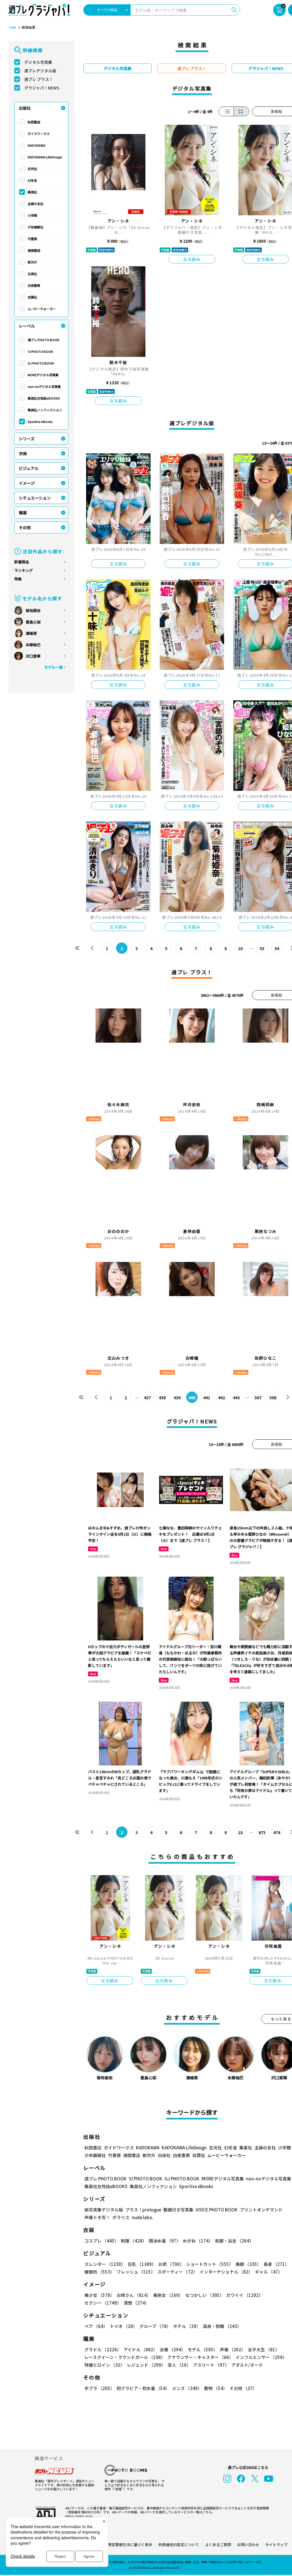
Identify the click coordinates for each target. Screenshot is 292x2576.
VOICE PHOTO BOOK (217, 2210)
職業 (23, 513)
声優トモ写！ (97, 2217)
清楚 (136, 2303)
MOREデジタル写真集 (43, 375)
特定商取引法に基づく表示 (130, 2545)
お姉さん (134, 2295)
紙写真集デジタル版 (104, 2210)
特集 (18, 579)
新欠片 (32, 262)
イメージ (27, 483)
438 (162, 1398)
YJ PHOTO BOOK (40, 351)
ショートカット (210, 2264)
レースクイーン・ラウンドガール (125, 2357)
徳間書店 (34, 250)
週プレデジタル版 (40, 71)
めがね (198, 2241)
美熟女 (168, 2295)
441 (207, 1398)
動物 (216, 2388)
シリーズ (27, 439)
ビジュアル (29, 468)
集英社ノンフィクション (45, 410)
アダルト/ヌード (247, 2365)
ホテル (187, 2326)
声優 (233, 2349)
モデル (203, 2349)
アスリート (211, 2365)
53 (262, 948)
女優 (173, 2349)
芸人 (179, 2365)
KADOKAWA (36, 145)
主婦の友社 (36, 204)
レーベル (27, 326)
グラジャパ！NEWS (42, 88)
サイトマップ (276, 2545)
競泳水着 (165, 2241)
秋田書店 (34, 122)
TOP (12, 28)
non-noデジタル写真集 (44, 386)
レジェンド (146, 2365)
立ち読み (192, 259)
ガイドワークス (39, 134)
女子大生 (264, 2349)
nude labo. (143, 2217)
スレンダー (105, 2264)
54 (277, 948)
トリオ (123, 2326)
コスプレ (102, 2241)
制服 (134, 2241)
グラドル (103, 2349)
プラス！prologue (143, 2210)
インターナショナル (226, 2272)
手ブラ (99, 2388)
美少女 (99, 2295)
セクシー (103, 2303)
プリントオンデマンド (261, 2210)
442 (222, 1398)
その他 (25, 527)
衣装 (23, 453)
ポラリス (121, 2217)
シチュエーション (35, 498)
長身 (276, 2264)
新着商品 (22, 562)
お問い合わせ (248, 2545)
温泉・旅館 (222, 2326)
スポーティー (177, 2272)
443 (236, 1398)
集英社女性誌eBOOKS (44, 398)
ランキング (24, 570)
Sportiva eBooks (40, 422)
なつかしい (205, 2295)
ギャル (269, 2272)
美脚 (248, 2264)
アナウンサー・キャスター (200, 2357)
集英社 (32, 192)
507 (258, 1398)
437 (147, 1398)
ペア (96, 2326)
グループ (155, 2326)
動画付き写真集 (178, 2210)
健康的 (99, 2272)
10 (240, 948)
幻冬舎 (32, 180)
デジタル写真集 (38, 62)
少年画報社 (36, 227)
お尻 (171, 2264)
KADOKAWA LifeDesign (45, 157)
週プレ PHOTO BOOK (43, 340)
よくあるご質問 (218, 2545)
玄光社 (32, 169)
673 (262, 1832)
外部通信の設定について (179, 2545)
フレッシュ (136, 2272)
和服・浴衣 (234, 2241)
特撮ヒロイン (105, 2365)
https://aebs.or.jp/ (79, 2516)
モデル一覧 (53, 667)
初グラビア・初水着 (143, 2388)
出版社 (25, 108)
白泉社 (32, 274)
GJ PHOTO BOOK (41, 363)
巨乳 (142, 2264)
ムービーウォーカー (42, 309)
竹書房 (32, 239)
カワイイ (245, 2295)
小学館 (32, 215)
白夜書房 (34, 285)
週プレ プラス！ (39, 79)
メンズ (187, 2388)
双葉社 (32, 297)
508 (273, 1398)
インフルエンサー (261, 2357)
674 (277, 1832)
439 (177, 1398)
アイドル (140, 2349)
